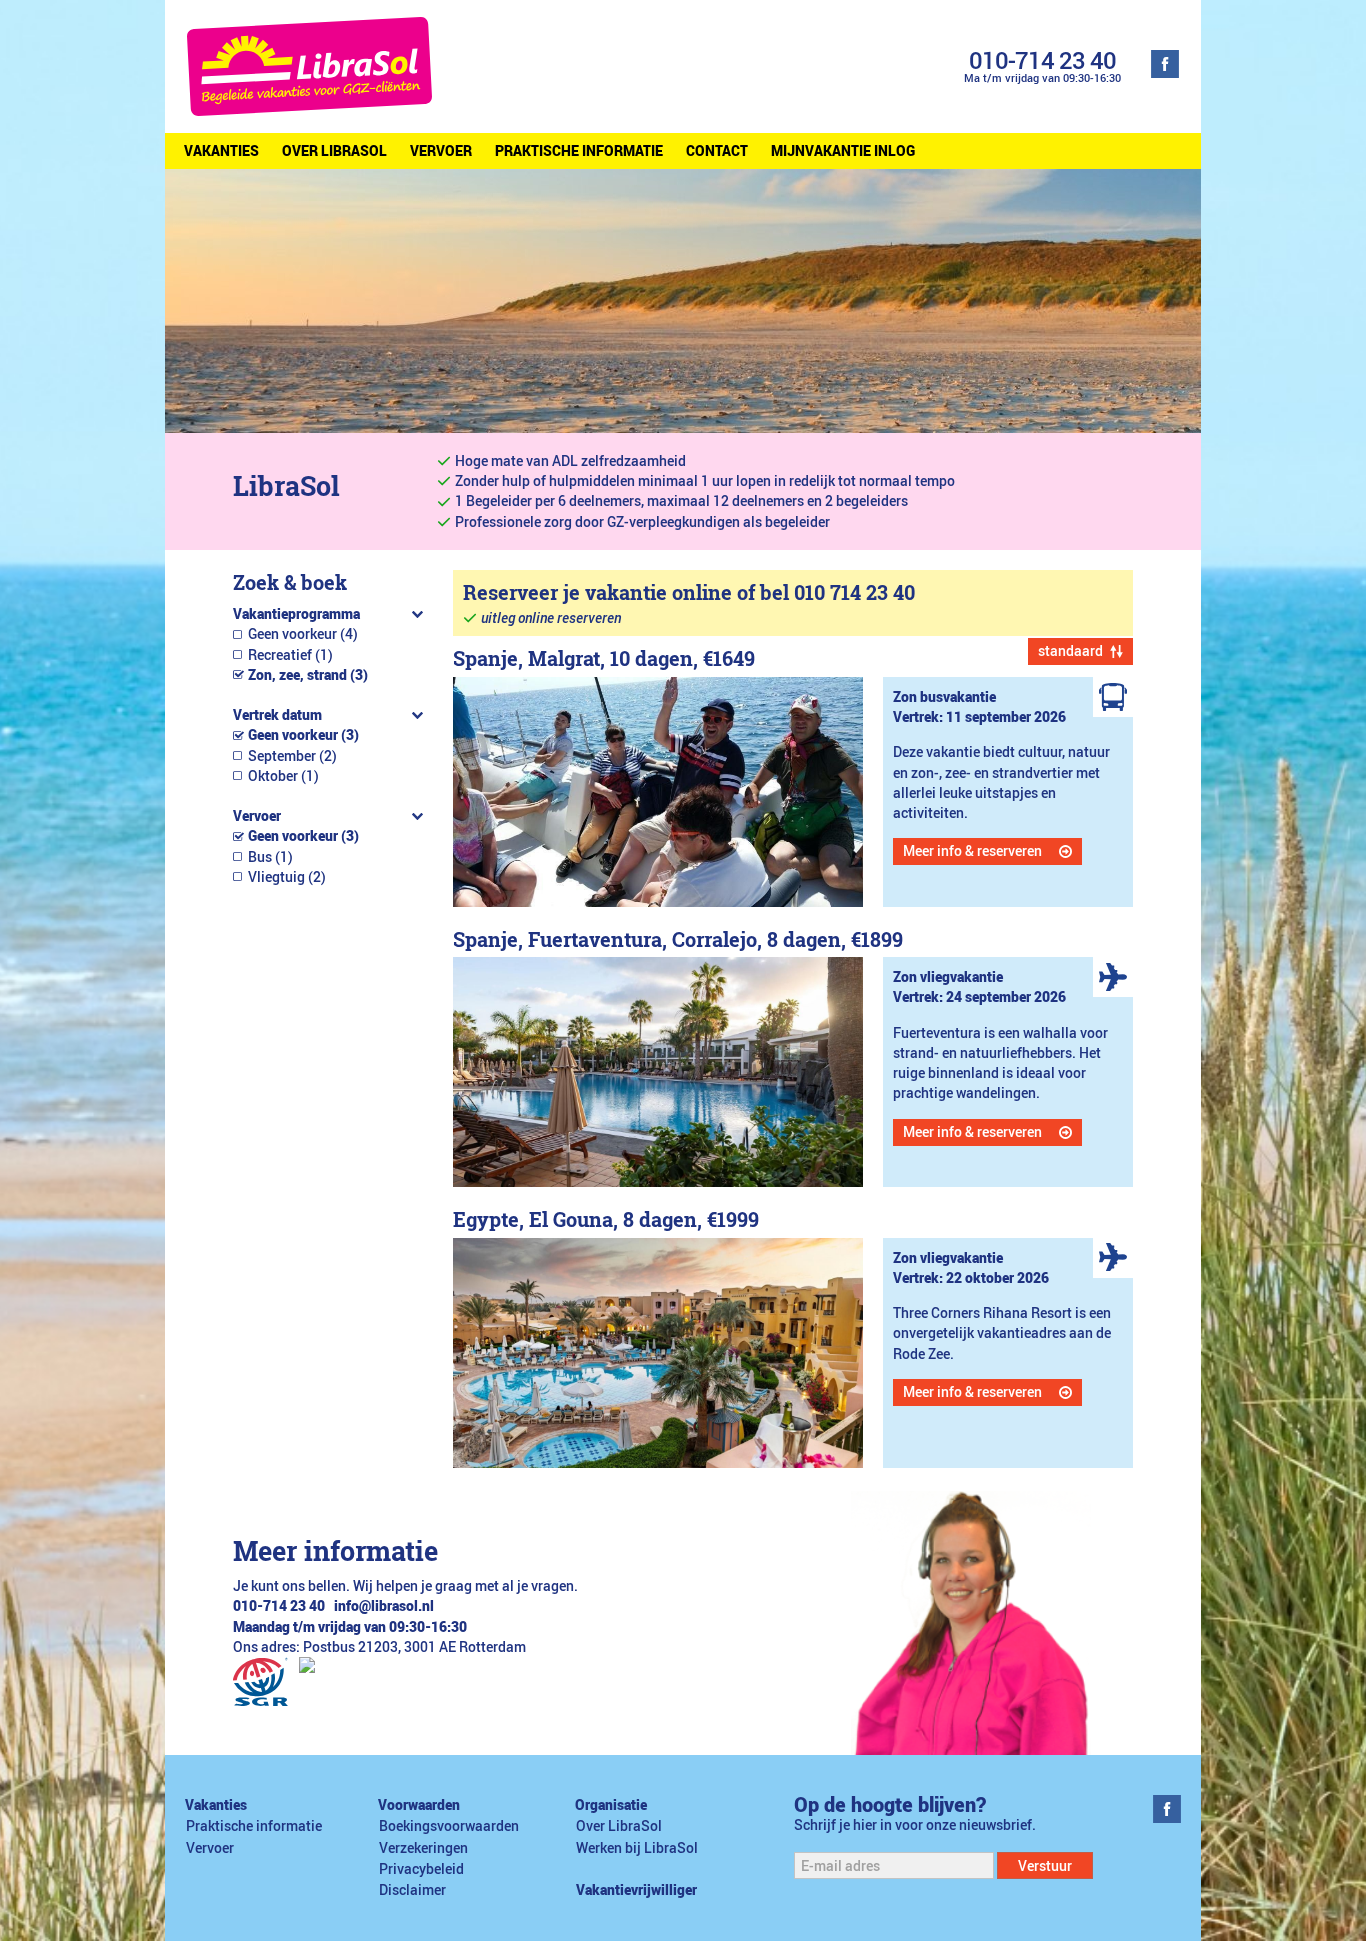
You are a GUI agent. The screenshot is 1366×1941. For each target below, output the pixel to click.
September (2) (292, 756)
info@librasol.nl (384, 1606)
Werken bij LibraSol (637, 1848)
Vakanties (221, 151)
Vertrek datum (277, 715)
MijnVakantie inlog (843, 151)
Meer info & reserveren (972, 851)
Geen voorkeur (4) (303, 634)
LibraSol (286, 485)
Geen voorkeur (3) (303, 735)
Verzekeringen (423, 1848)
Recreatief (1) (290, 655)
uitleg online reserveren (551, 618)
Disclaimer (412, 1890)
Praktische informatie (579, 151)
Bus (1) (270, 857)
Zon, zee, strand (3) (308, 675)
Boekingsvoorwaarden (449, 1826)
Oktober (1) (283, 776)
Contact (717, 151)
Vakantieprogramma (296, 614)
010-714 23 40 (1042, 59)
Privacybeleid (421, 1869)
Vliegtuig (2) (287, 877)
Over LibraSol (334, 151)
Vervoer (441, 151)
